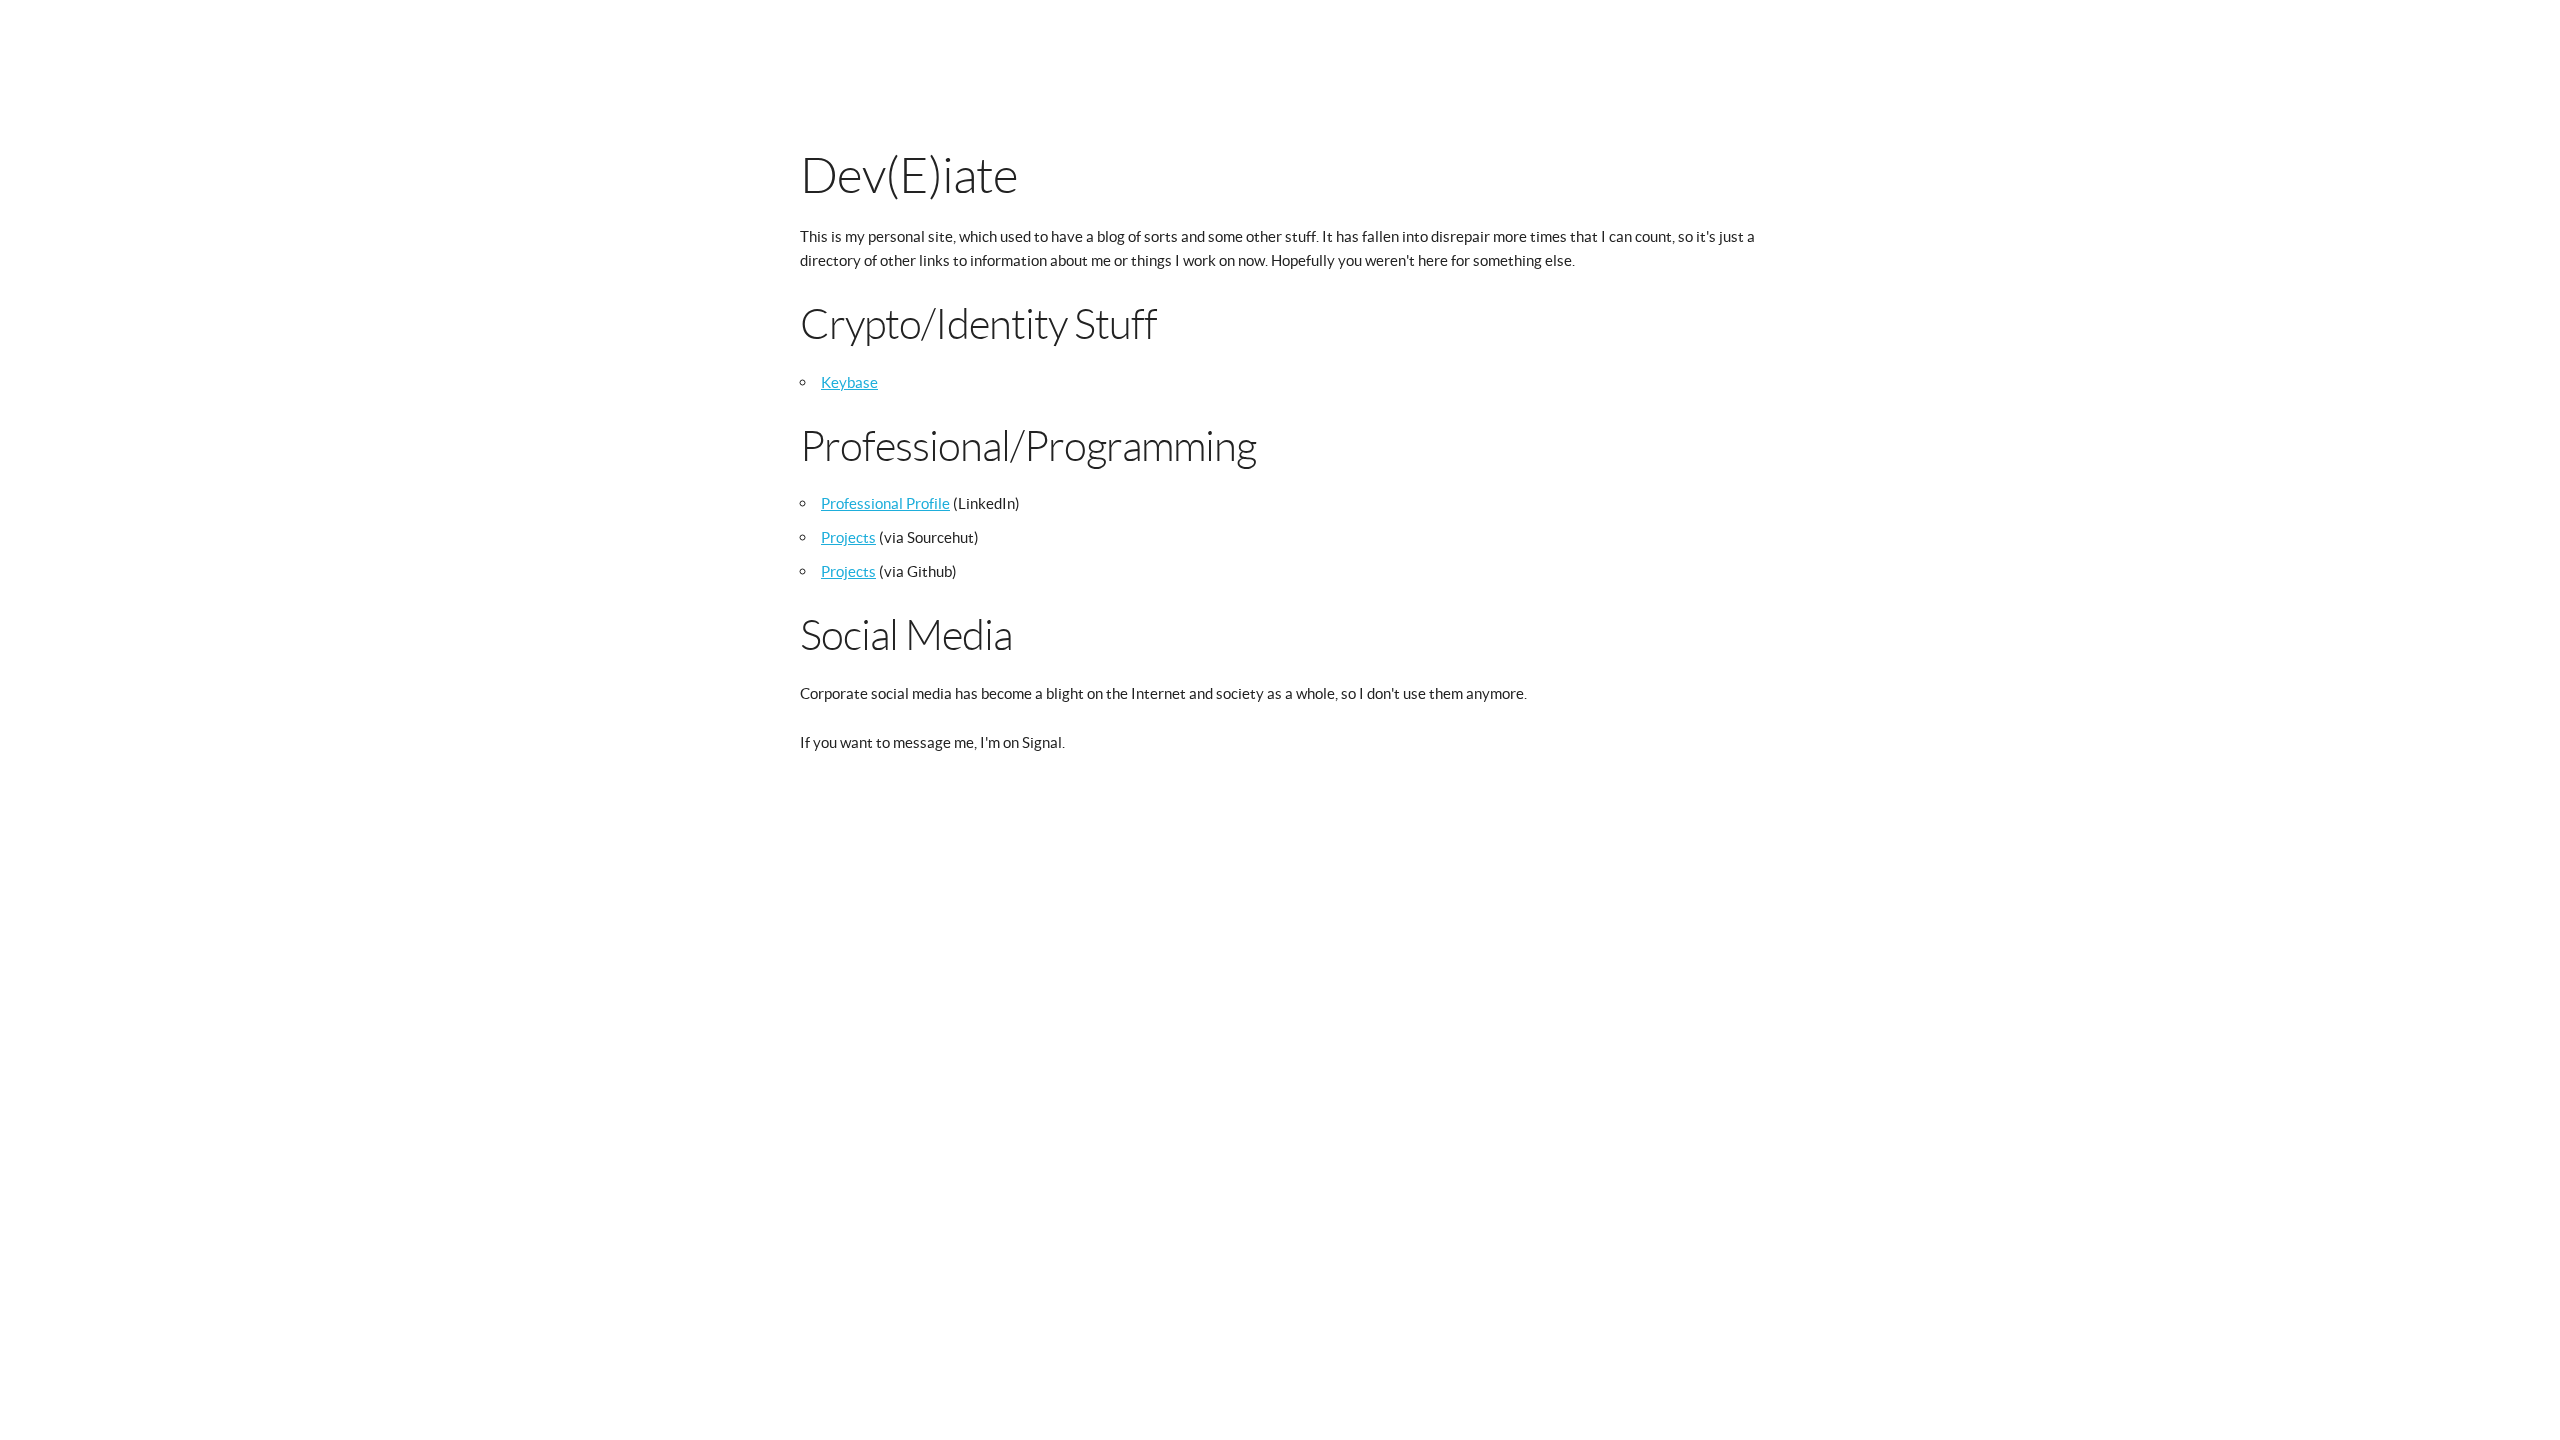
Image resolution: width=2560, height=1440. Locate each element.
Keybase (849, 382)
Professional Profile (885, 503)
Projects (848, 537)
